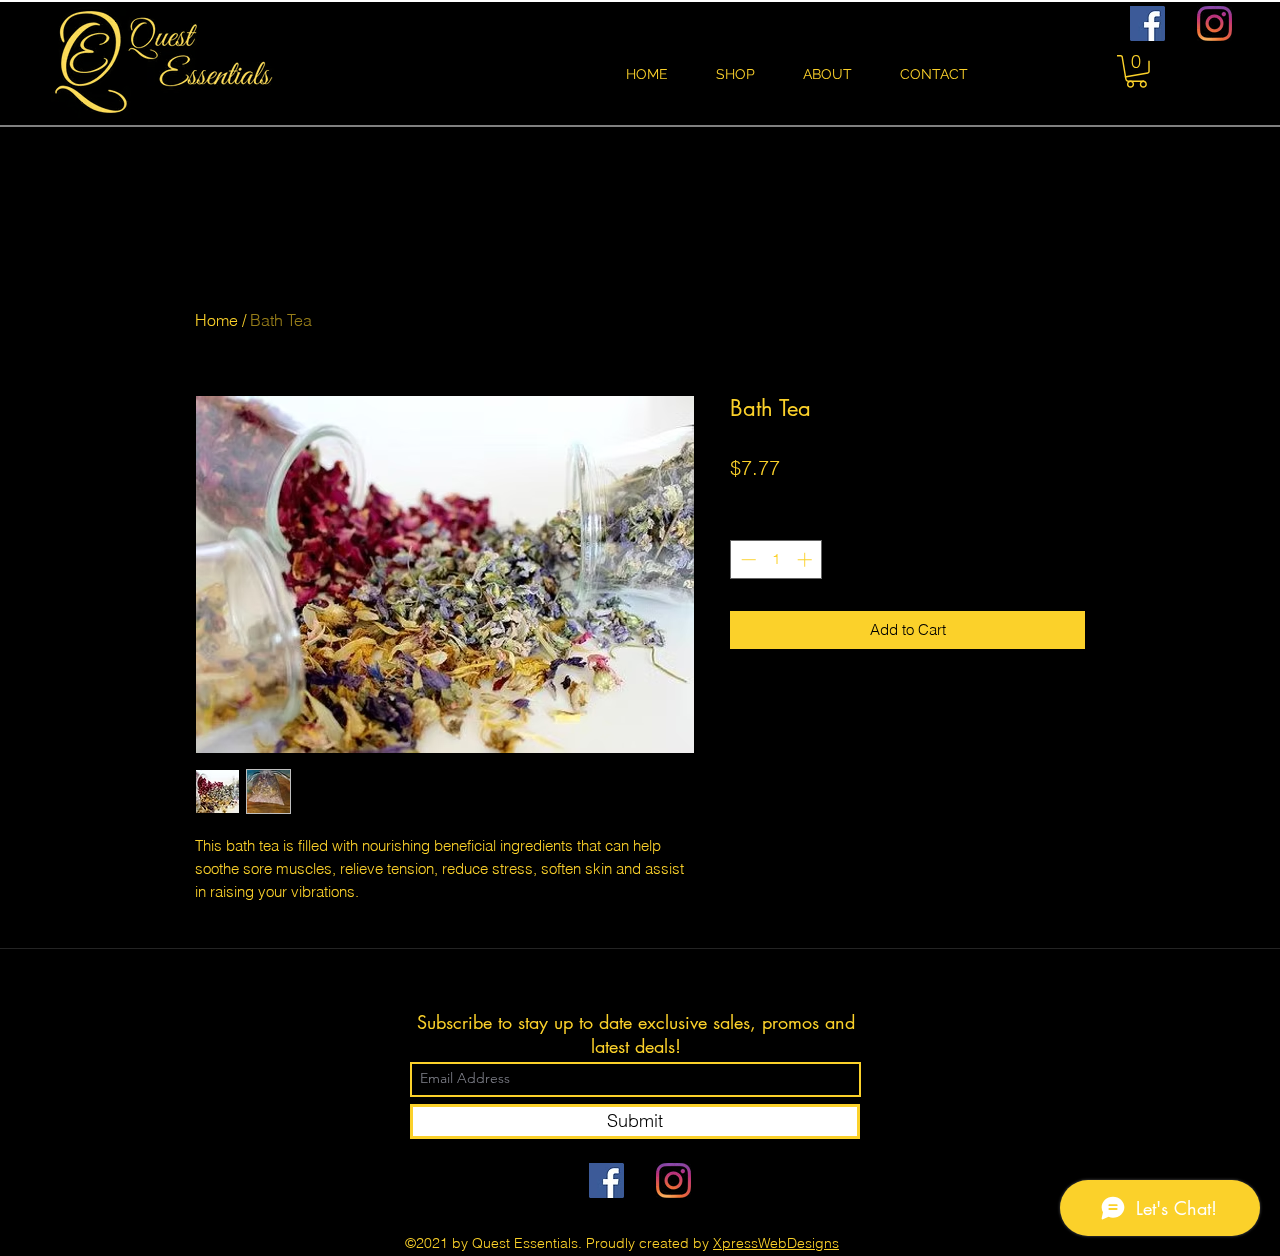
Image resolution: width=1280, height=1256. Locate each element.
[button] (1136, 71)
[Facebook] (1147, 23)
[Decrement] (746, 559)
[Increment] (806, 559)
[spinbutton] (776, 559)
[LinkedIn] (1214, 23)
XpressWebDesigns (776, 1243)
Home (216, 320)
